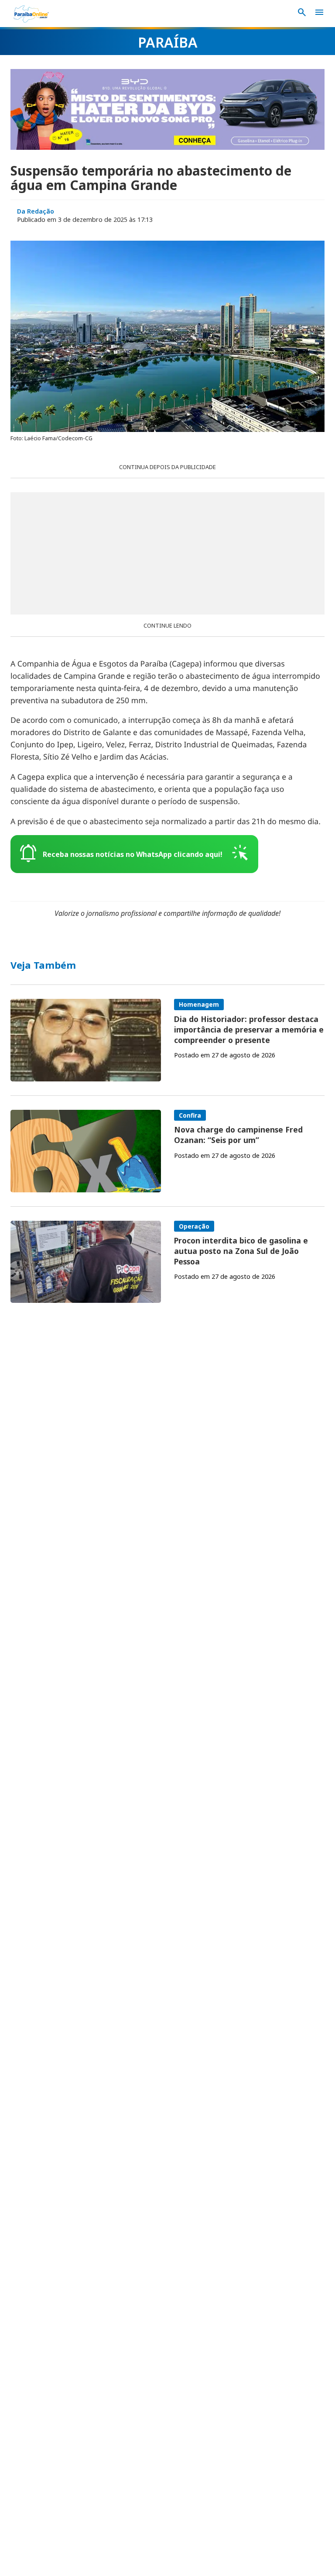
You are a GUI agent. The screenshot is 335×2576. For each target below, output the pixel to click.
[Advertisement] (167, 553)
